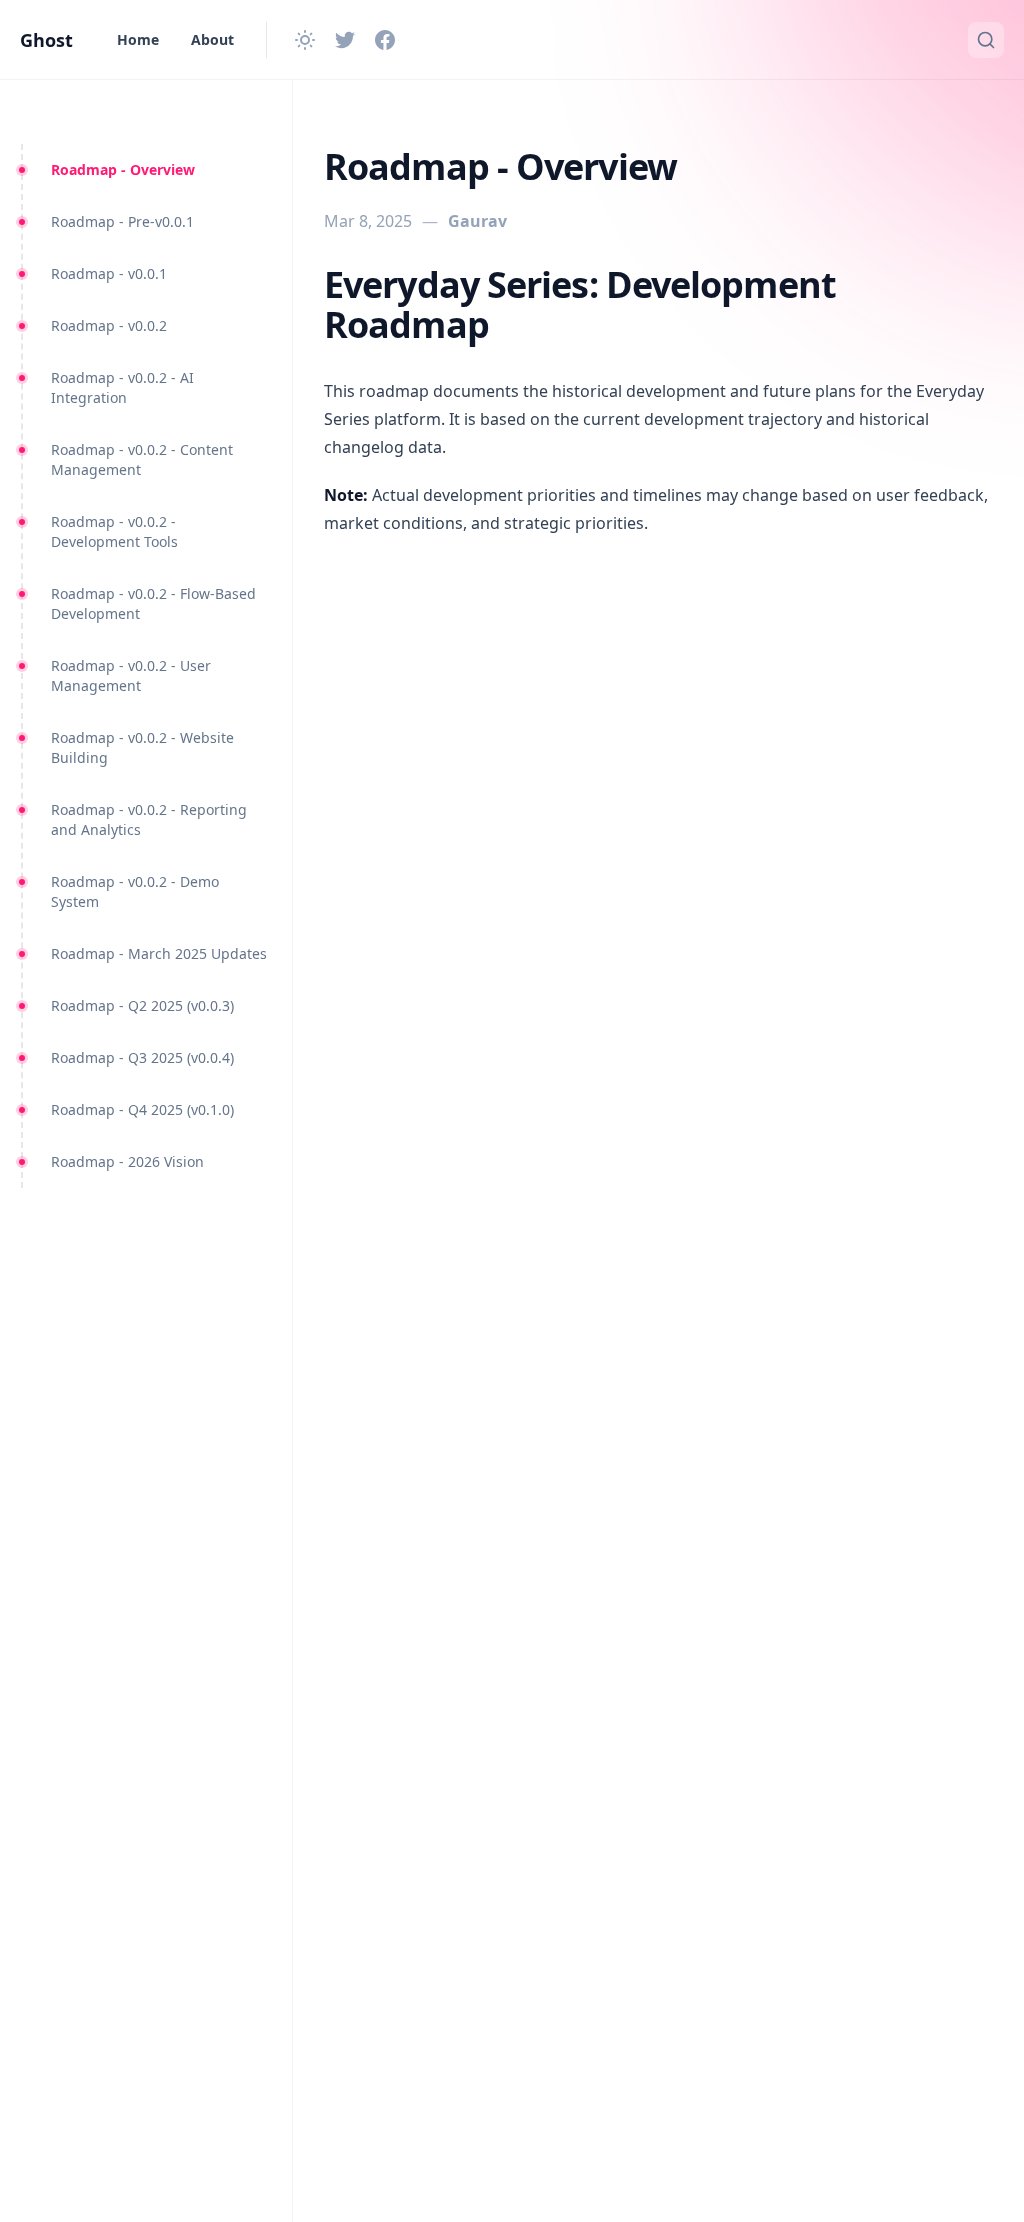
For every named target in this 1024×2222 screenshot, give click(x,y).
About (212, 39)
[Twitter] (345, 40)
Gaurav (477, 221)
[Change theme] (305, 40)
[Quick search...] (986, 40)
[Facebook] (385, 40)
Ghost (46, 40)
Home (138, 39)
